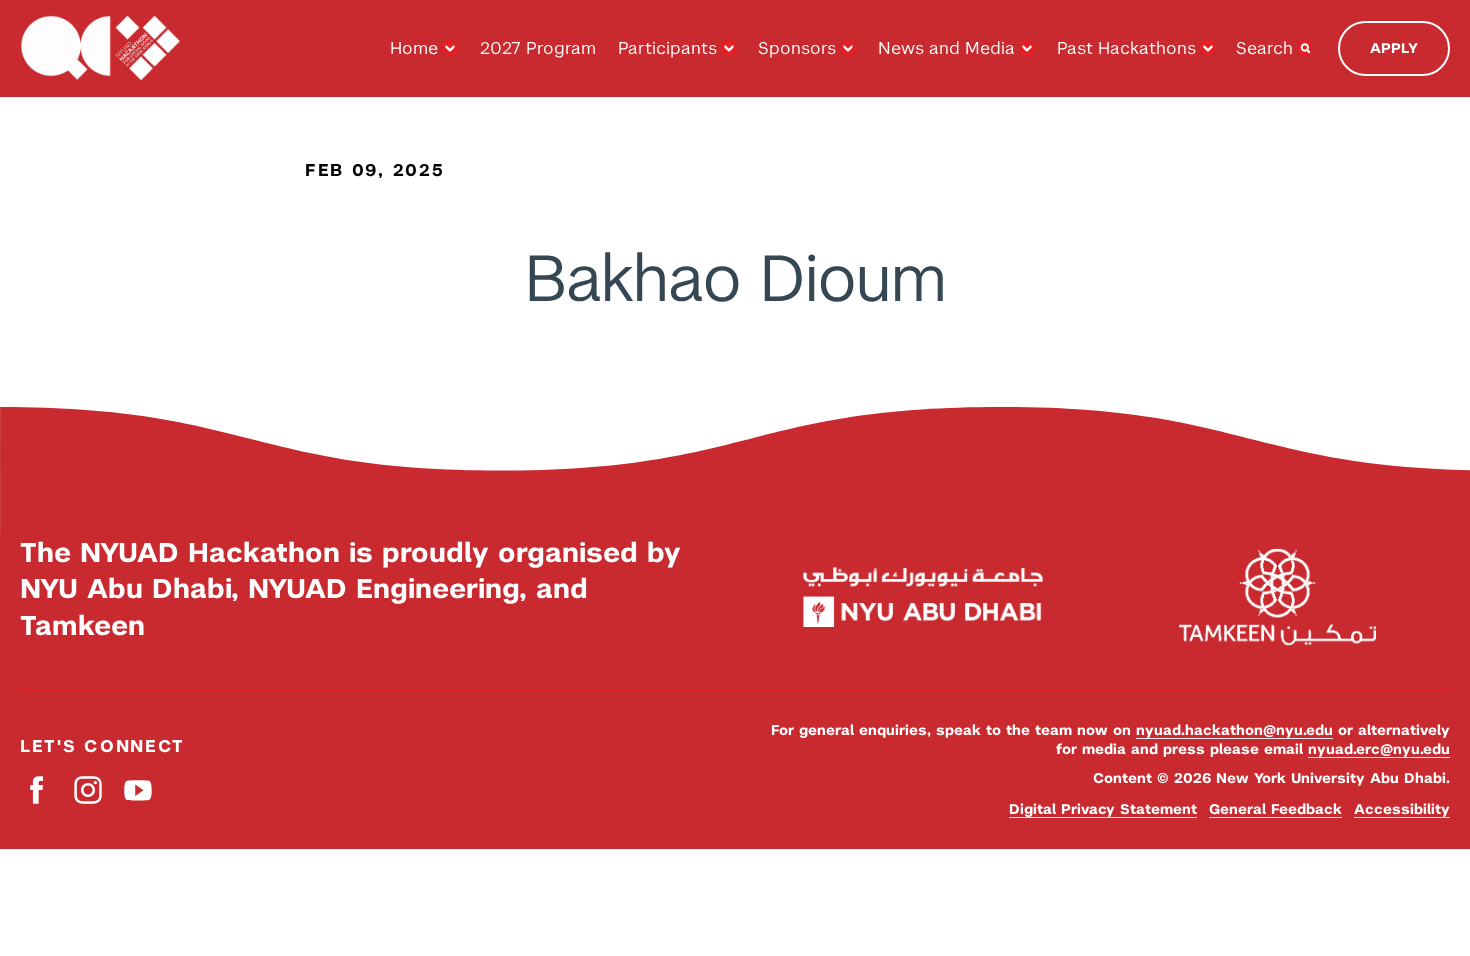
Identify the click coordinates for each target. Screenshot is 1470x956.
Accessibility (1402, 809)
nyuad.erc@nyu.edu (1379, 749)
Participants (667, 48)
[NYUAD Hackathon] (100, 48)
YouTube (137, 789)
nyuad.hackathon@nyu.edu (1234, 730)
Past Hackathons (1126, 48)
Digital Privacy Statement (1103, 809)
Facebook (37, 789)
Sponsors (797, 48)
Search (1264, 48)
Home (414, 48)
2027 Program (538, 48)
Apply (1394, 48)
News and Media (946, 48)
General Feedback (1275, 809)
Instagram (87, 789)
